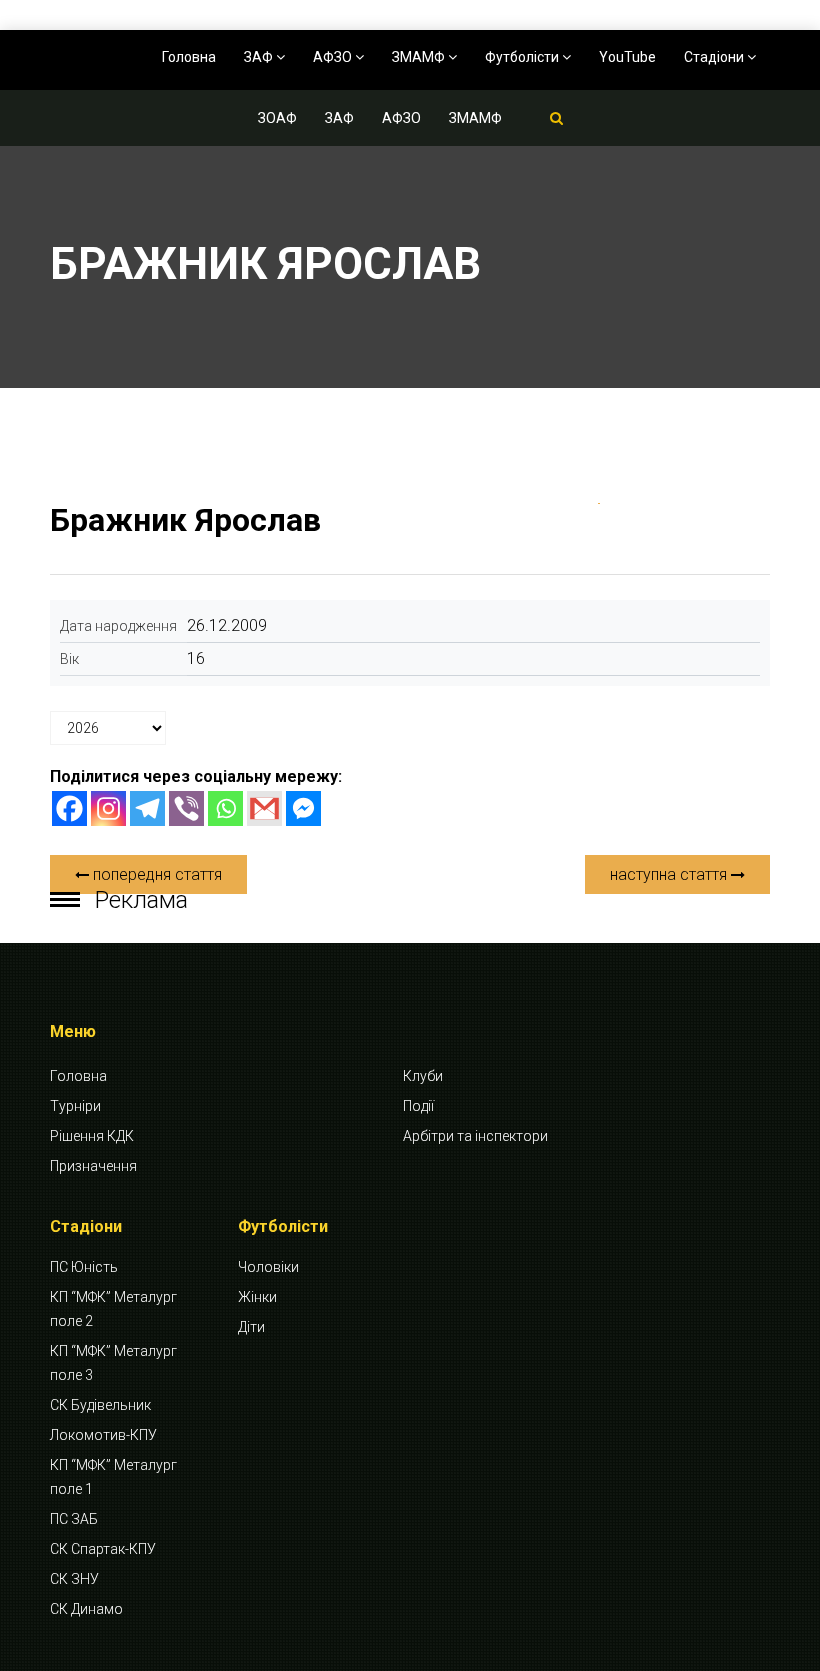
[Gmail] (264, 808)
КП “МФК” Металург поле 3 (113, 1363)
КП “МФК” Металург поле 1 (113, 1477)
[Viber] (186, 808)
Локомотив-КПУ (103, 1435)
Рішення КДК (92, 1136)
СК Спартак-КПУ (103, 1549)
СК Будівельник (100, 1405)
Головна (189, 57)
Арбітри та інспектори (475, 1136)
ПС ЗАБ (74, 1519)
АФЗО (334, 57)
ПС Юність (84, 1267)
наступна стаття (670, 874)
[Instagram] (108, 808)
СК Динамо (86, 1609)
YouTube (627, 57)
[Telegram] (147, 808)
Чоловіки (268, 1267)
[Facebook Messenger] (303, 808)
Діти (251, 1327)
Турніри (75, 1106)
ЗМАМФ (420, 57)
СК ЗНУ (74, 1579)
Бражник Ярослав (185, 520)
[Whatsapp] (225, 808)
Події (418, 1106)
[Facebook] (69, 808)
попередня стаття (155, 874)
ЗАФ (260, 57)
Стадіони (715, 57)
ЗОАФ (277, 118)
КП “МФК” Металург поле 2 (113, 1309)
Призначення (93, 1166)
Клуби (423, 1076)
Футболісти (523, 57)
